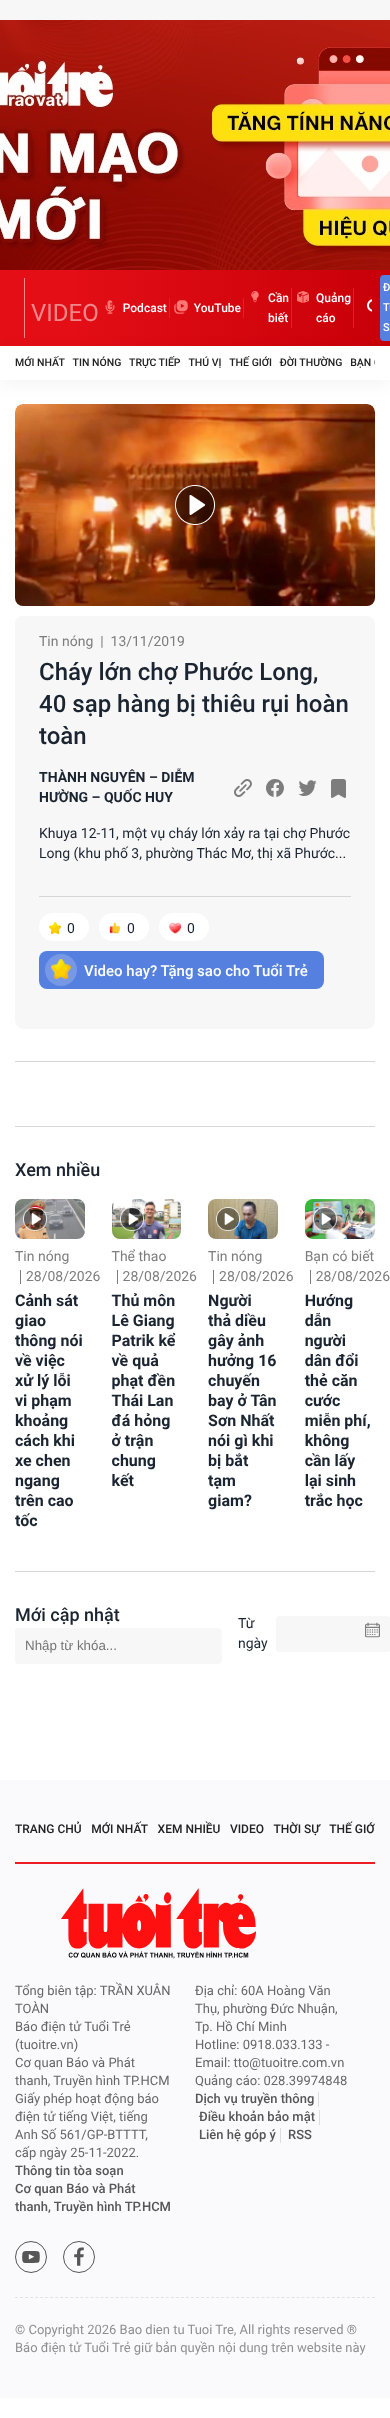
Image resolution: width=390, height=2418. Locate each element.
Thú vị (204, 362)
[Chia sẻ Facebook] (275, 788)
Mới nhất (40, 362)
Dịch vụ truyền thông (254, 2099)
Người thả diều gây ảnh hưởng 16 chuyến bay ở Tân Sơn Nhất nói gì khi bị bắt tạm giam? (242, 1400)
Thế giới (250, 362)
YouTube (217, 308)
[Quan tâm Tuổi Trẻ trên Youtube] (31, 2257)
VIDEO (65, 313)
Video (247, 1829)
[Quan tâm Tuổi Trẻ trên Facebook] (79, 2257)
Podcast (145, 308)
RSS (300, 2135)
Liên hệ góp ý (237, 2135)
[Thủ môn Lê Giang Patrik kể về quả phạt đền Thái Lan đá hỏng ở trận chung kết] (147, 1218)
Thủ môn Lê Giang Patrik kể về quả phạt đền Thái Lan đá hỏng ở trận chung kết (144, 1390)
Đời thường (311, 362)
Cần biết (278, 308)
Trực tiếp (154, 362)
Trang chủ (48, 1829)
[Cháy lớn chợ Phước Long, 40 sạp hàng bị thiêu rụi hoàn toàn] (195, 505)
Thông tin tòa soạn (69, 2171)
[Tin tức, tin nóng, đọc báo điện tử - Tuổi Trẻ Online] (20, 308)
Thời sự (297, 1829)
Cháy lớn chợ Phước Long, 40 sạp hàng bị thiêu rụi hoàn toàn (194, 704)
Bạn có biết (340, 1257)
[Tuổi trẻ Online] (161, 1923)
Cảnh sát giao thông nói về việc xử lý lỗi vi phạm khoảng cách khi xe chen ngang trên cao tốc (49, 1410)
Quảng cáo (333, 308)
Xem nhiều (57, 1170)
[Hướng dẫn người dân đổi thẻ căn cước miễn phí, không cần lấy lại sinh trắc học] (340, 1218)
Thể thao (139, 1257)
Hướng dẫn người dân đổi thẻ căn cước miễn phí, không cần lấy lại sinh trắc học (338, 1400)
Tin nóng (97, 362)
